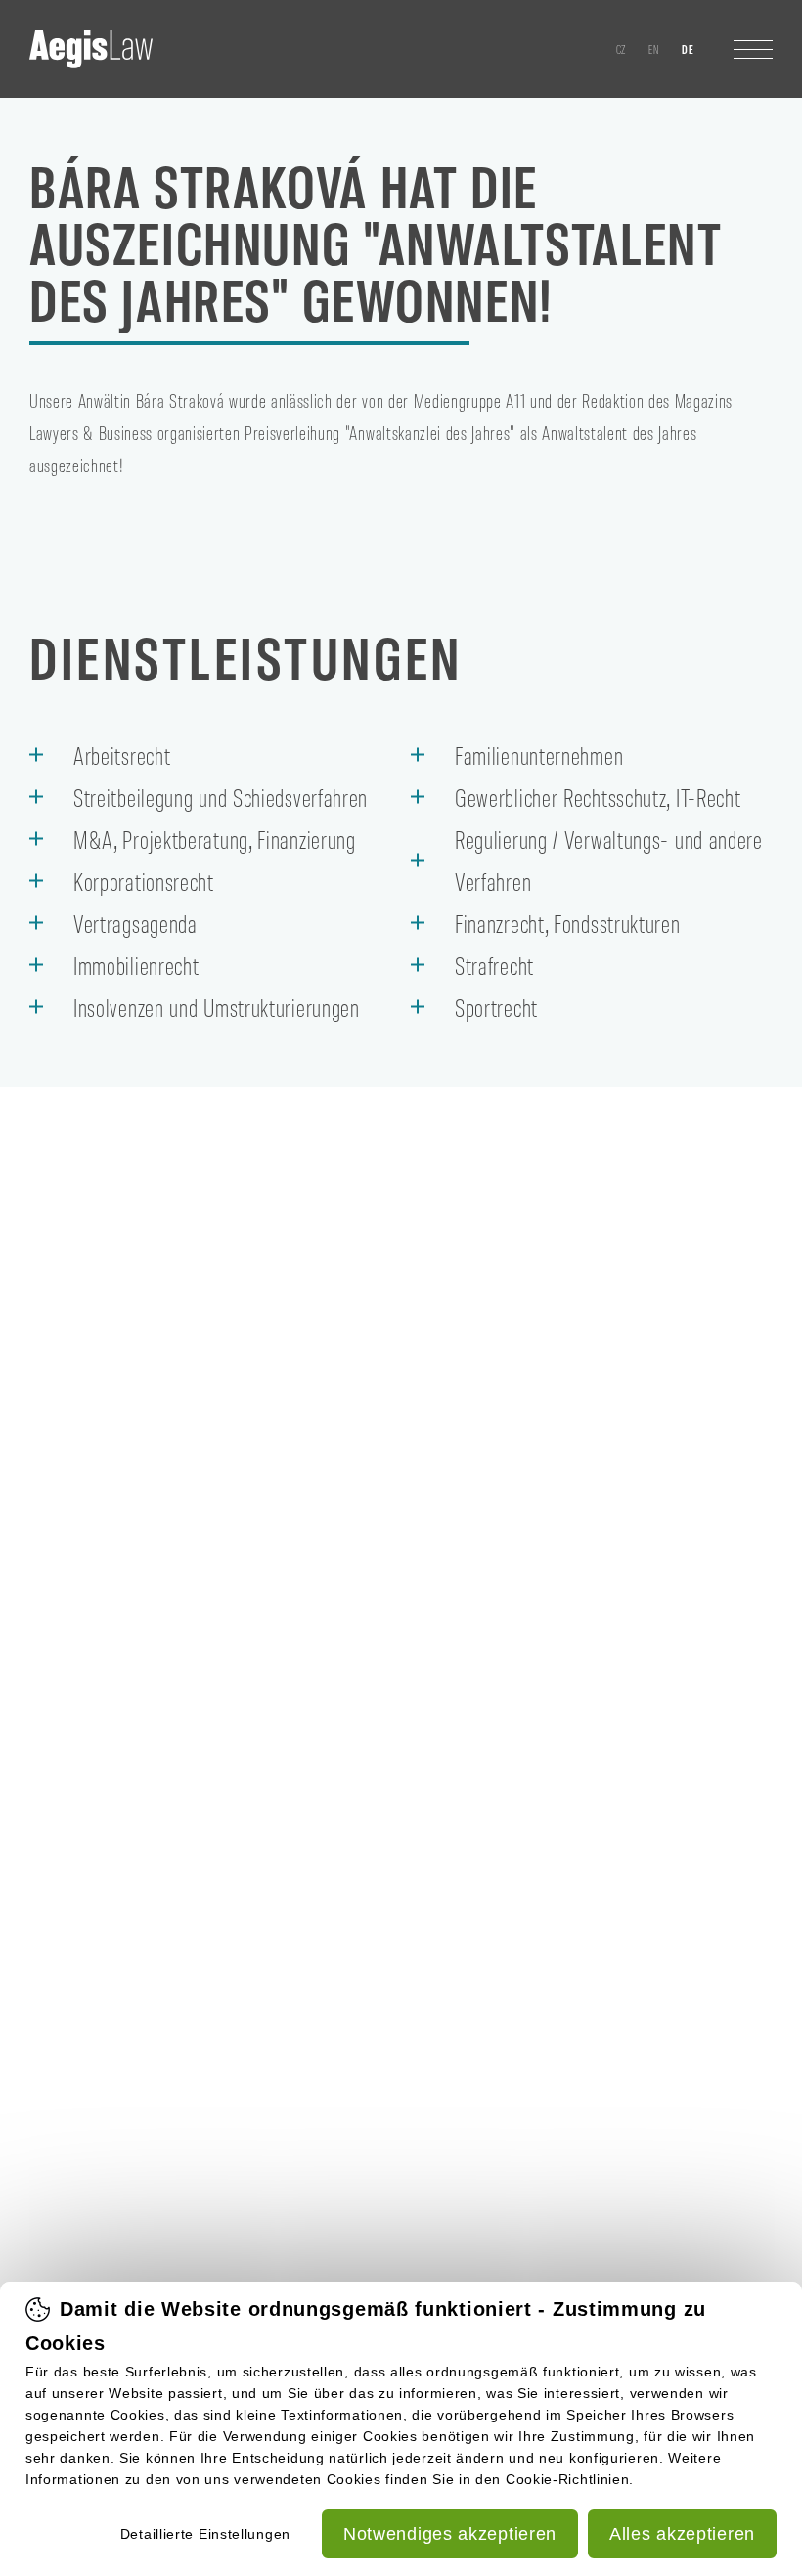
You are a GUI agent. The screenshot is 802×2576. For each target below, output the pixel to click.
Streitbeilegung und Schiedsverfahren (221, 797)
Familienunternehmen (539, 755)
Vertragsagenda (135, 923)
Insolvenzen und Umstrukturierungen (217, 1007)
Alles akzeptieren (682, 2534)
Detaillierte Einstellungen (205, 2534)
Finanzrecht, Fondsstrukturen (568, 923)
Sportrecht (496, 1007)
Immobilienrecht (136, 965)
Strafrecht (494, 965)
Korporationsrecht (144, 881)
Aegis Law (91, 49)
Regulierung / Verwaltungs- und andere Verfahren (609, 860)
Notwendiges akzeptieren (450, 2534)
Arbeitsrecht (122, 755)
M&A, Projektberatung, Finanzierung (215, 839)
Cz (622, 49)
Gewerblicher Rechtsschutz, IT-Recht (598, 797)
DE (688, 49)
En (654, 49)
